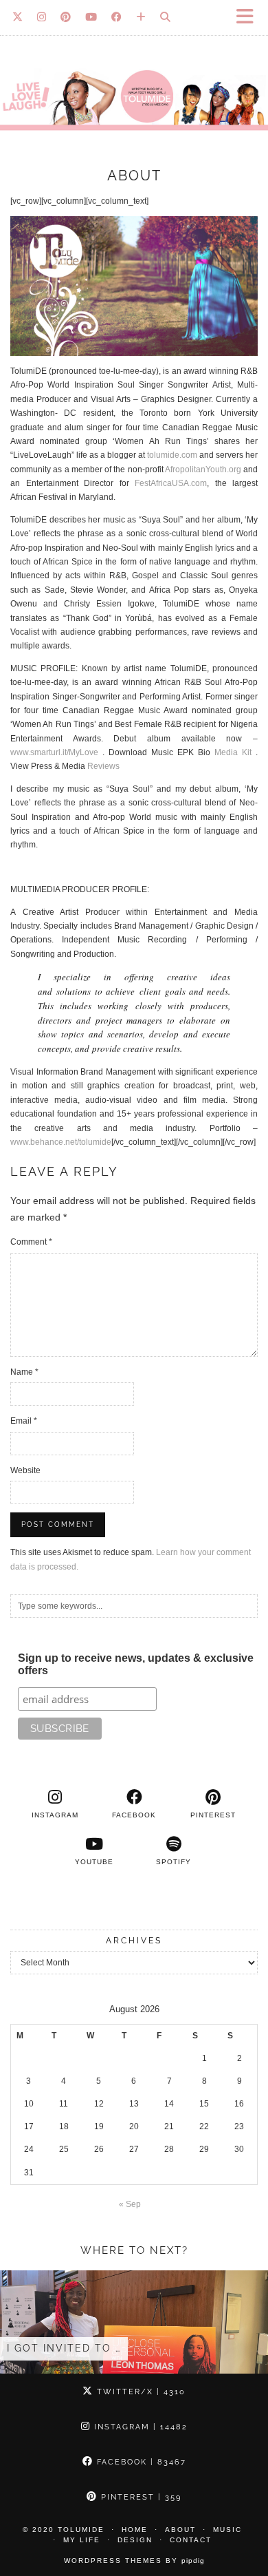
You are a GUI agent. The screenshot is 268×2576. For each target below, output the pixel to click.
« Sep (130, 2204)
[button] (249, 18)
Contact (191, 2540)
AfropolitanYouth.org (203, 469)
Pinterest (139, 2497)
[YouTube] (91, 17)
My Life (82, 2540)
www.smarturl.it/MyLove (54, 752)
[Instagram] (42, 17)
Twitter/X (139, 2392)
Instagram (139, 2427)
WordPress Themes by (134, 2561)
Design (135, 2540)
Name (24, 1372)
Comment (31, 1242)
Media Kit (233, 752)
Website (25, 1470)
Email (24, 1421)
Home (135, 2530)
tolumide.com (172, 455)
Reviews (103, 766)
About (180, 2530)
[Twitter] (18, 17)
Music (227, 2530)
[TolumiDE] (134, 72)
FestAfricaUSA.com (171, 483)
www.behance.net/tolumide (61, 1142)
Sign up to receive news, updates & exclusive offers (136, 1664)
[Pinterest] (66, 17)
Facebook (140, 2462)
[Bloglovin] (141, 17)
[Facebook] (117, 17)
